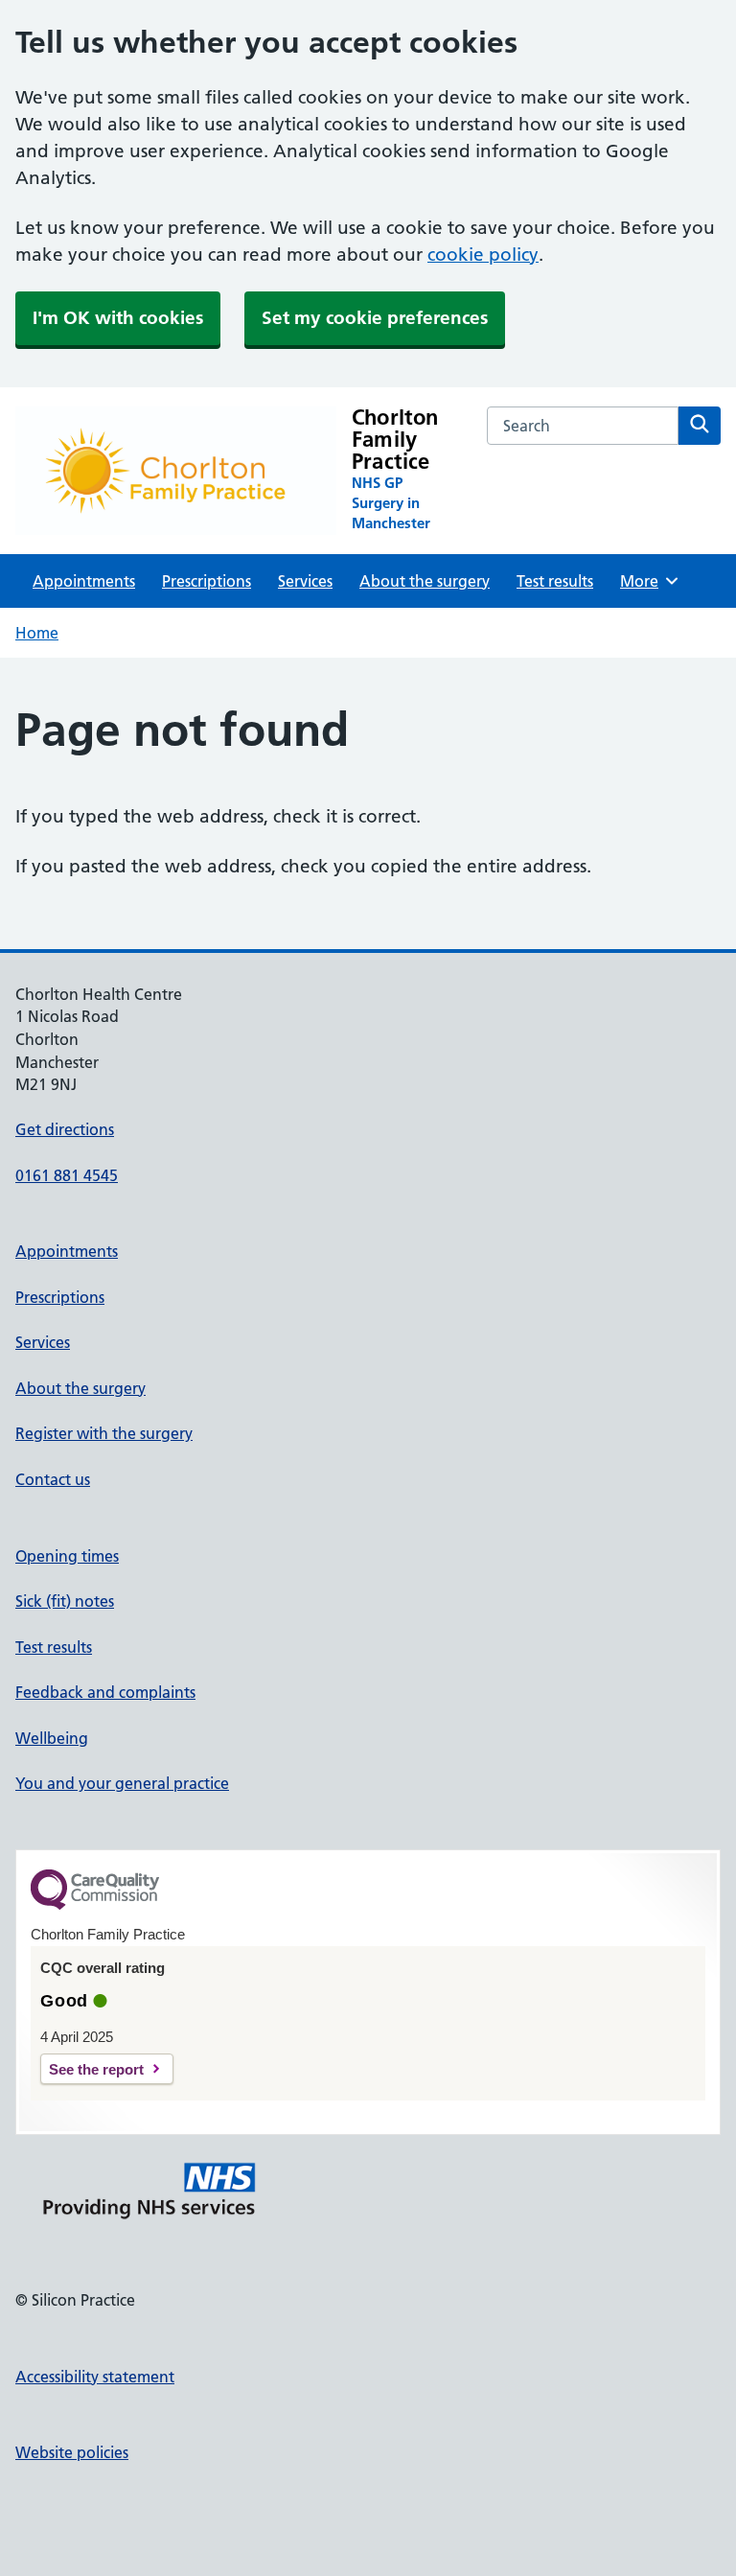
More (646, 581)
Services (305, 581)
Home (37, 633)
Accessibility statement (95, 2377)
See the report (96, 2069)
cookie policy (483, 255)
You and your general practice (122, 1783)
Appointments (84, 581)
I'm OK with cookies (118, 318)
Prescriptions (207, 581)
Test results (555, 581)
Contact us (53, 1479)
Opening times (67, 1556)
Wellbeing (52, 1738)
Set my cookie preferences (375, 318)
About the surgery (425, 581)
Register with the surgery (104, 1433)
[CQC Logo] (95, 1905)
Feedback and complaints (105, 1692)
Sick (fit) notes (65, 1601)
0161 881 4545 (67, 1175)
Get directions (65, 1129)
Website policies (72, 2452)
